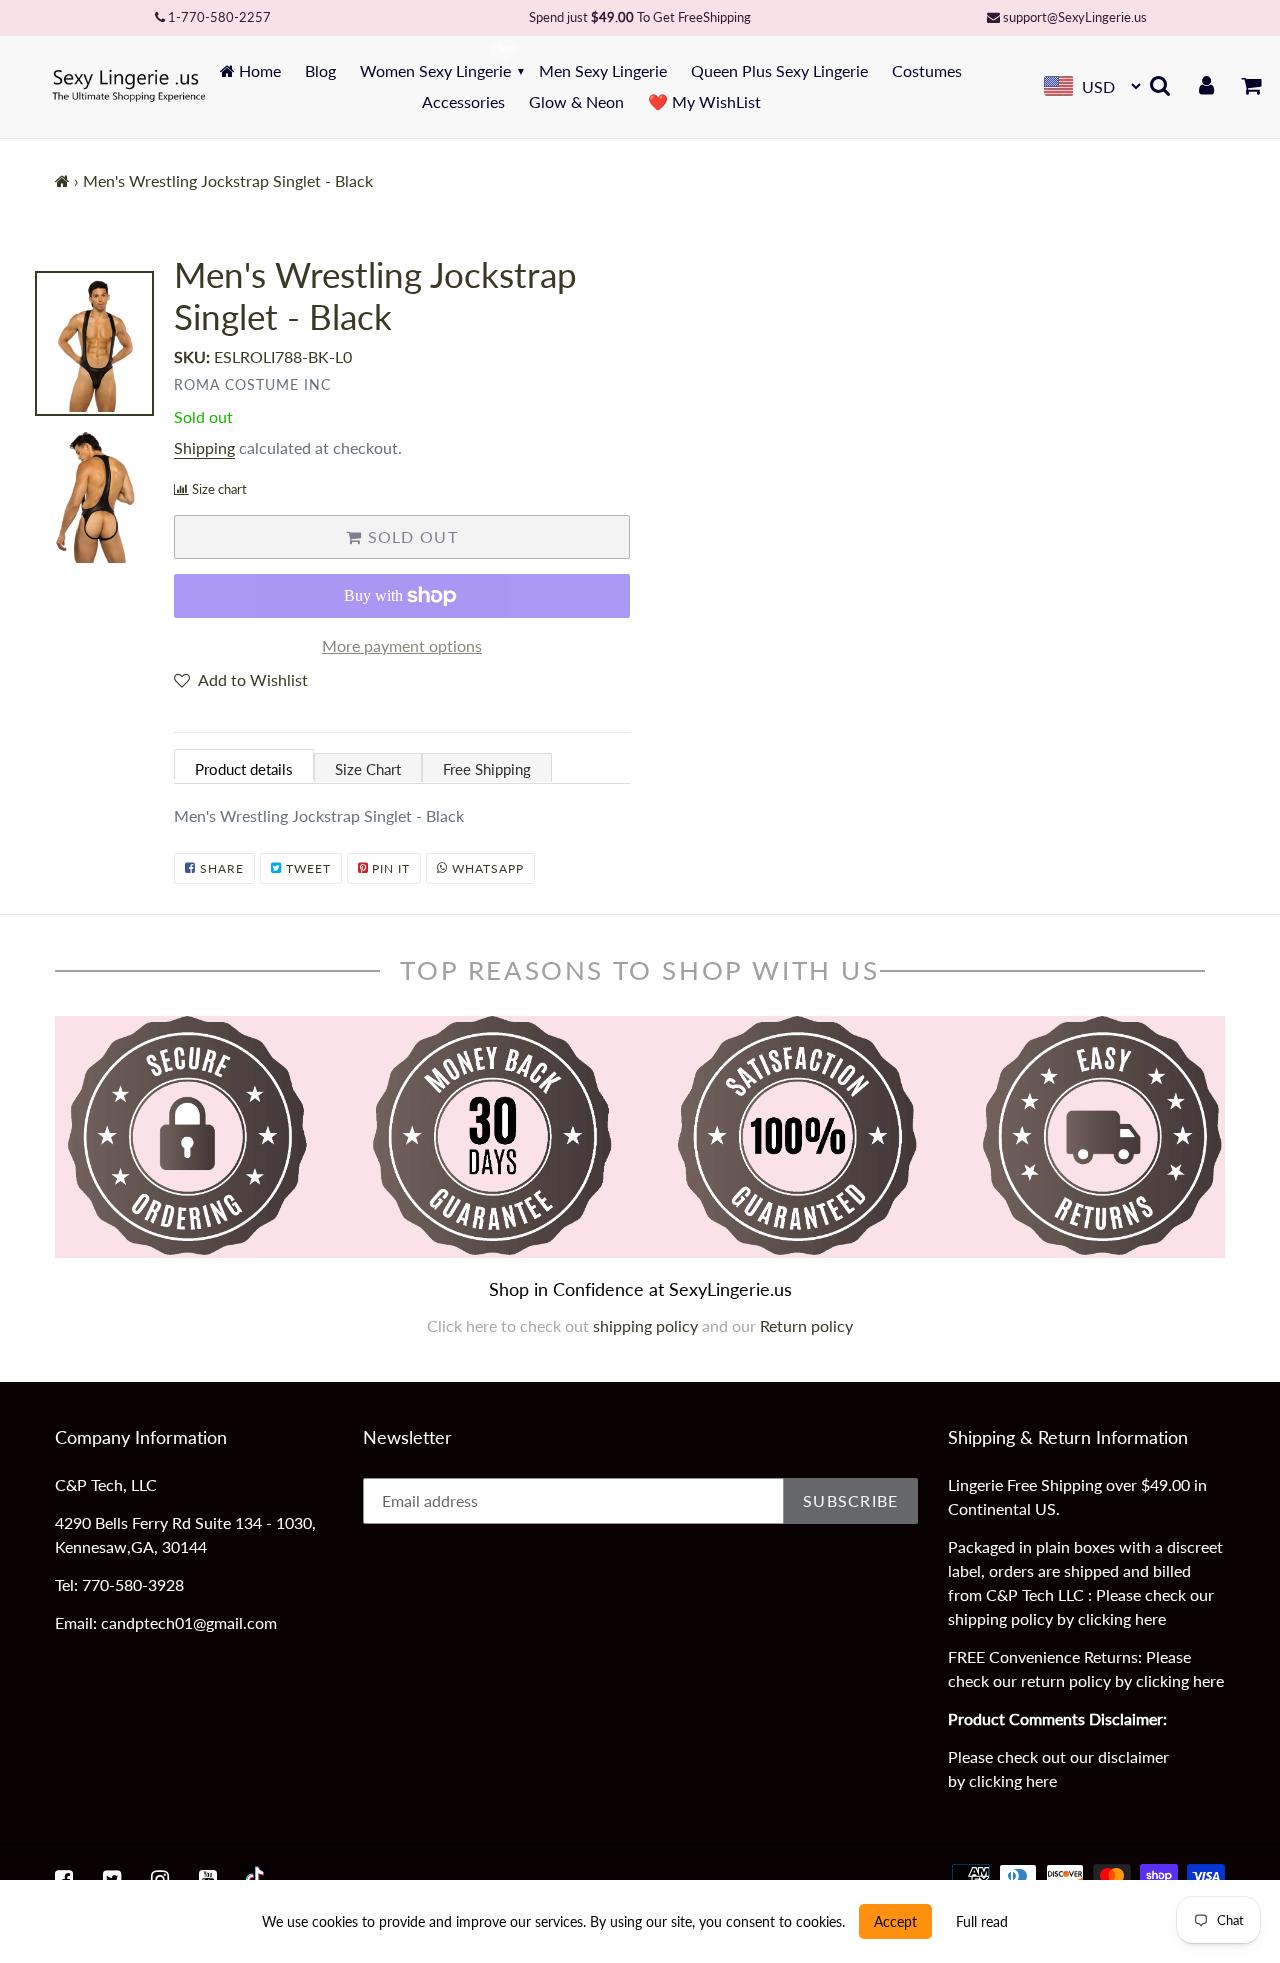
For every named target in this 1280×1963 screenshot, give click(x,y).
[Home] (62, 180)
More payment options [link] (402, 645)
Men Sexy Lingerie (603, 70)
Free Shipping (487, 769)
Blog (320, 70)
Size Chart (368, 769)
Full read (982, 1921)
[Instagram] (160, 1879)
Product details (244, 769)
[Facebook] (64, 1879)
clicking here (1122, 1618)
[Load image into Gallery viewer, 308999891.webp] (94, 343)
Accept (895, 1921)
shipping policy (647, 1325)
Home (258, 70)
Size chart (219, 489)
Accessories (463, 101)
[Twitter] (112, 1879)
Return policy (806, 1325)
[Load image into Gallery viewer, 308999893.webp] (94, 494)
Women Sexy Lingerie (435, 70)
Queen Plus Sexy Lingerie (779, 70)
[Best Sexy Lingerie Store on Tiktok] (255, 1879)
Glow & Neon (576, 101)
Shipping (204, 447)
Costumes (927, 70)
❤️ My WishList (704, 101)
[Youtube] (208, 1879)
